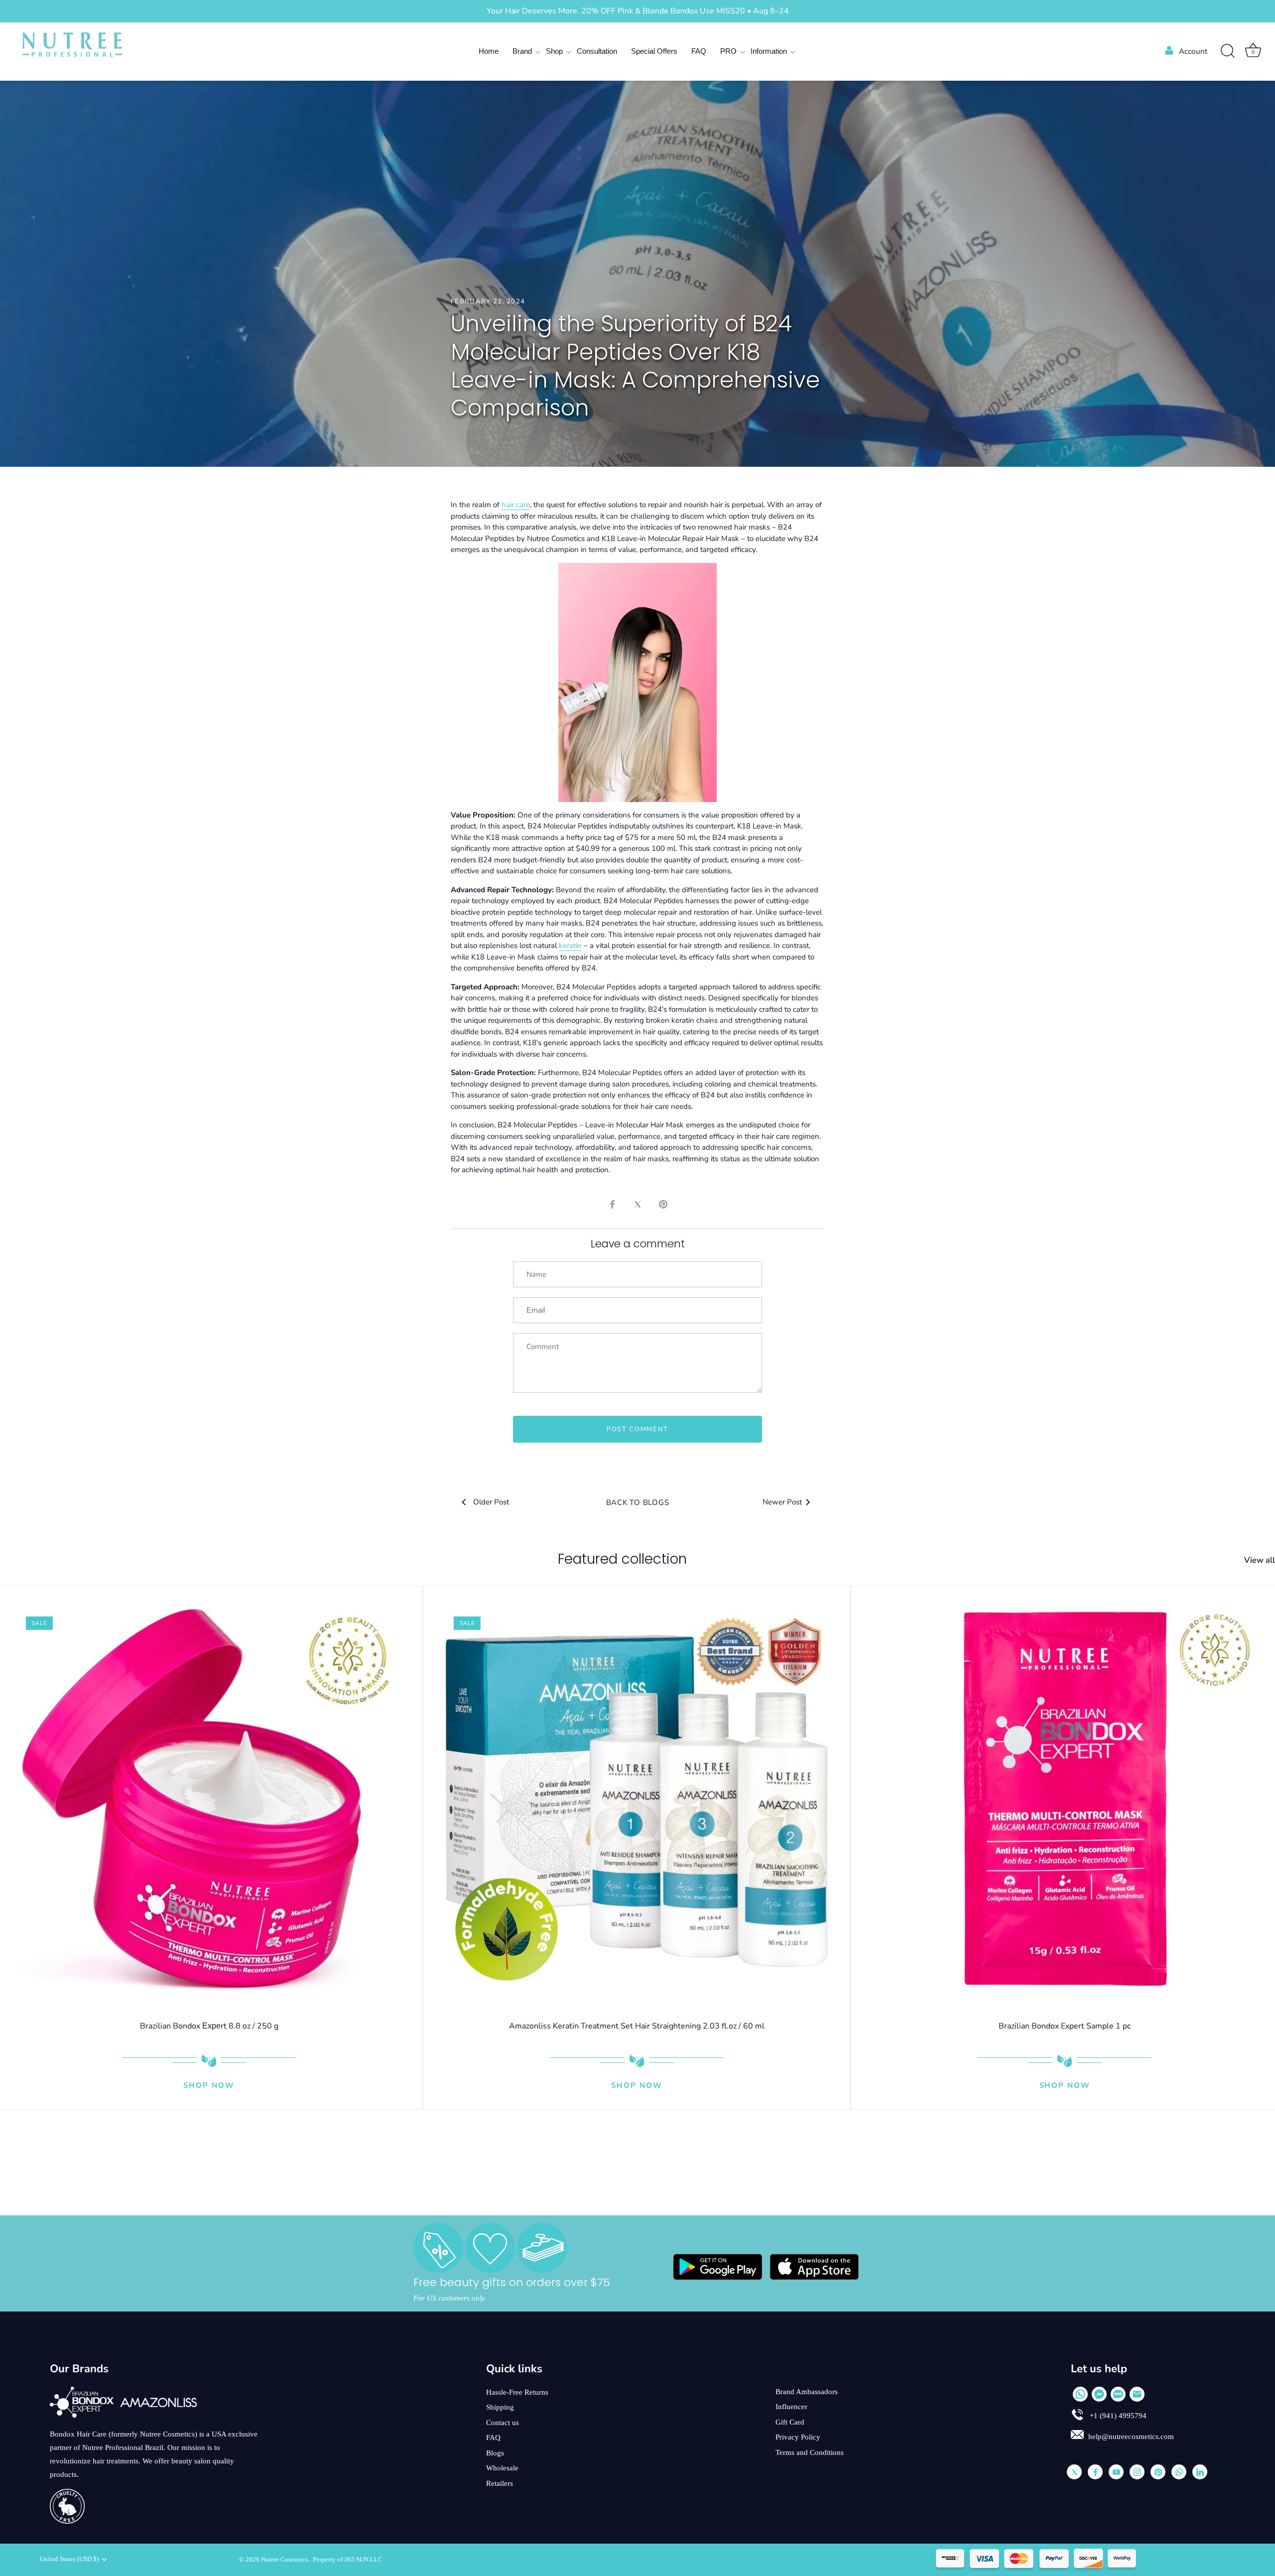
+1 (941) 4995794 (1117, 2416)
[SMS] (1118, 2394)
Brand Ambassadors (807, 2392)
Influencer (791, 2407)
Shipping (500, 2407)
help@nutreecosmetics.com (1131, 2437)
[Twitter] (1074, 2472)
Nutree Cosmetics (285, 2560)
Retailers (500, 2483)
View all (1260, 1560)
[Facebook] (1095, 2472)
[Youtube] (1116, 2472)
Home (489, 51)
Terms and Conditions (810, 2452)
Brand (522, 51)
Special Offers (654, 51)
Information (769, 51)
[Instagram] (1137, 2472)
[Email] (1137, 2394)
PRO (728, 51)
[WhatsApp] (1080, 2394)
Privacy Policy (798, 2437)
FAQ (699, 51)
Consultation (597, 51)
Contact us (503, 2423)
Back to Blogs (638, 1502)
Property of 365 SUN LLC (348, 2560)
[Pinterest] (1158, 2472)
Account (1193, 51)
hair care (516, 505)
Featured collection (622, 1559)
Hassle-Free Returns (517, 2392)
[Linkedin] (1200, 2472)
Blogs (495, 2453)
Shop (554, 51)
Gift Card (790, 2422)
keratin (570, 946)
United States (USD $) (69, 2559)
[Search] (1228, 51)
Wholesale (502, 2468)
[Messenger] (1099, 2394)
